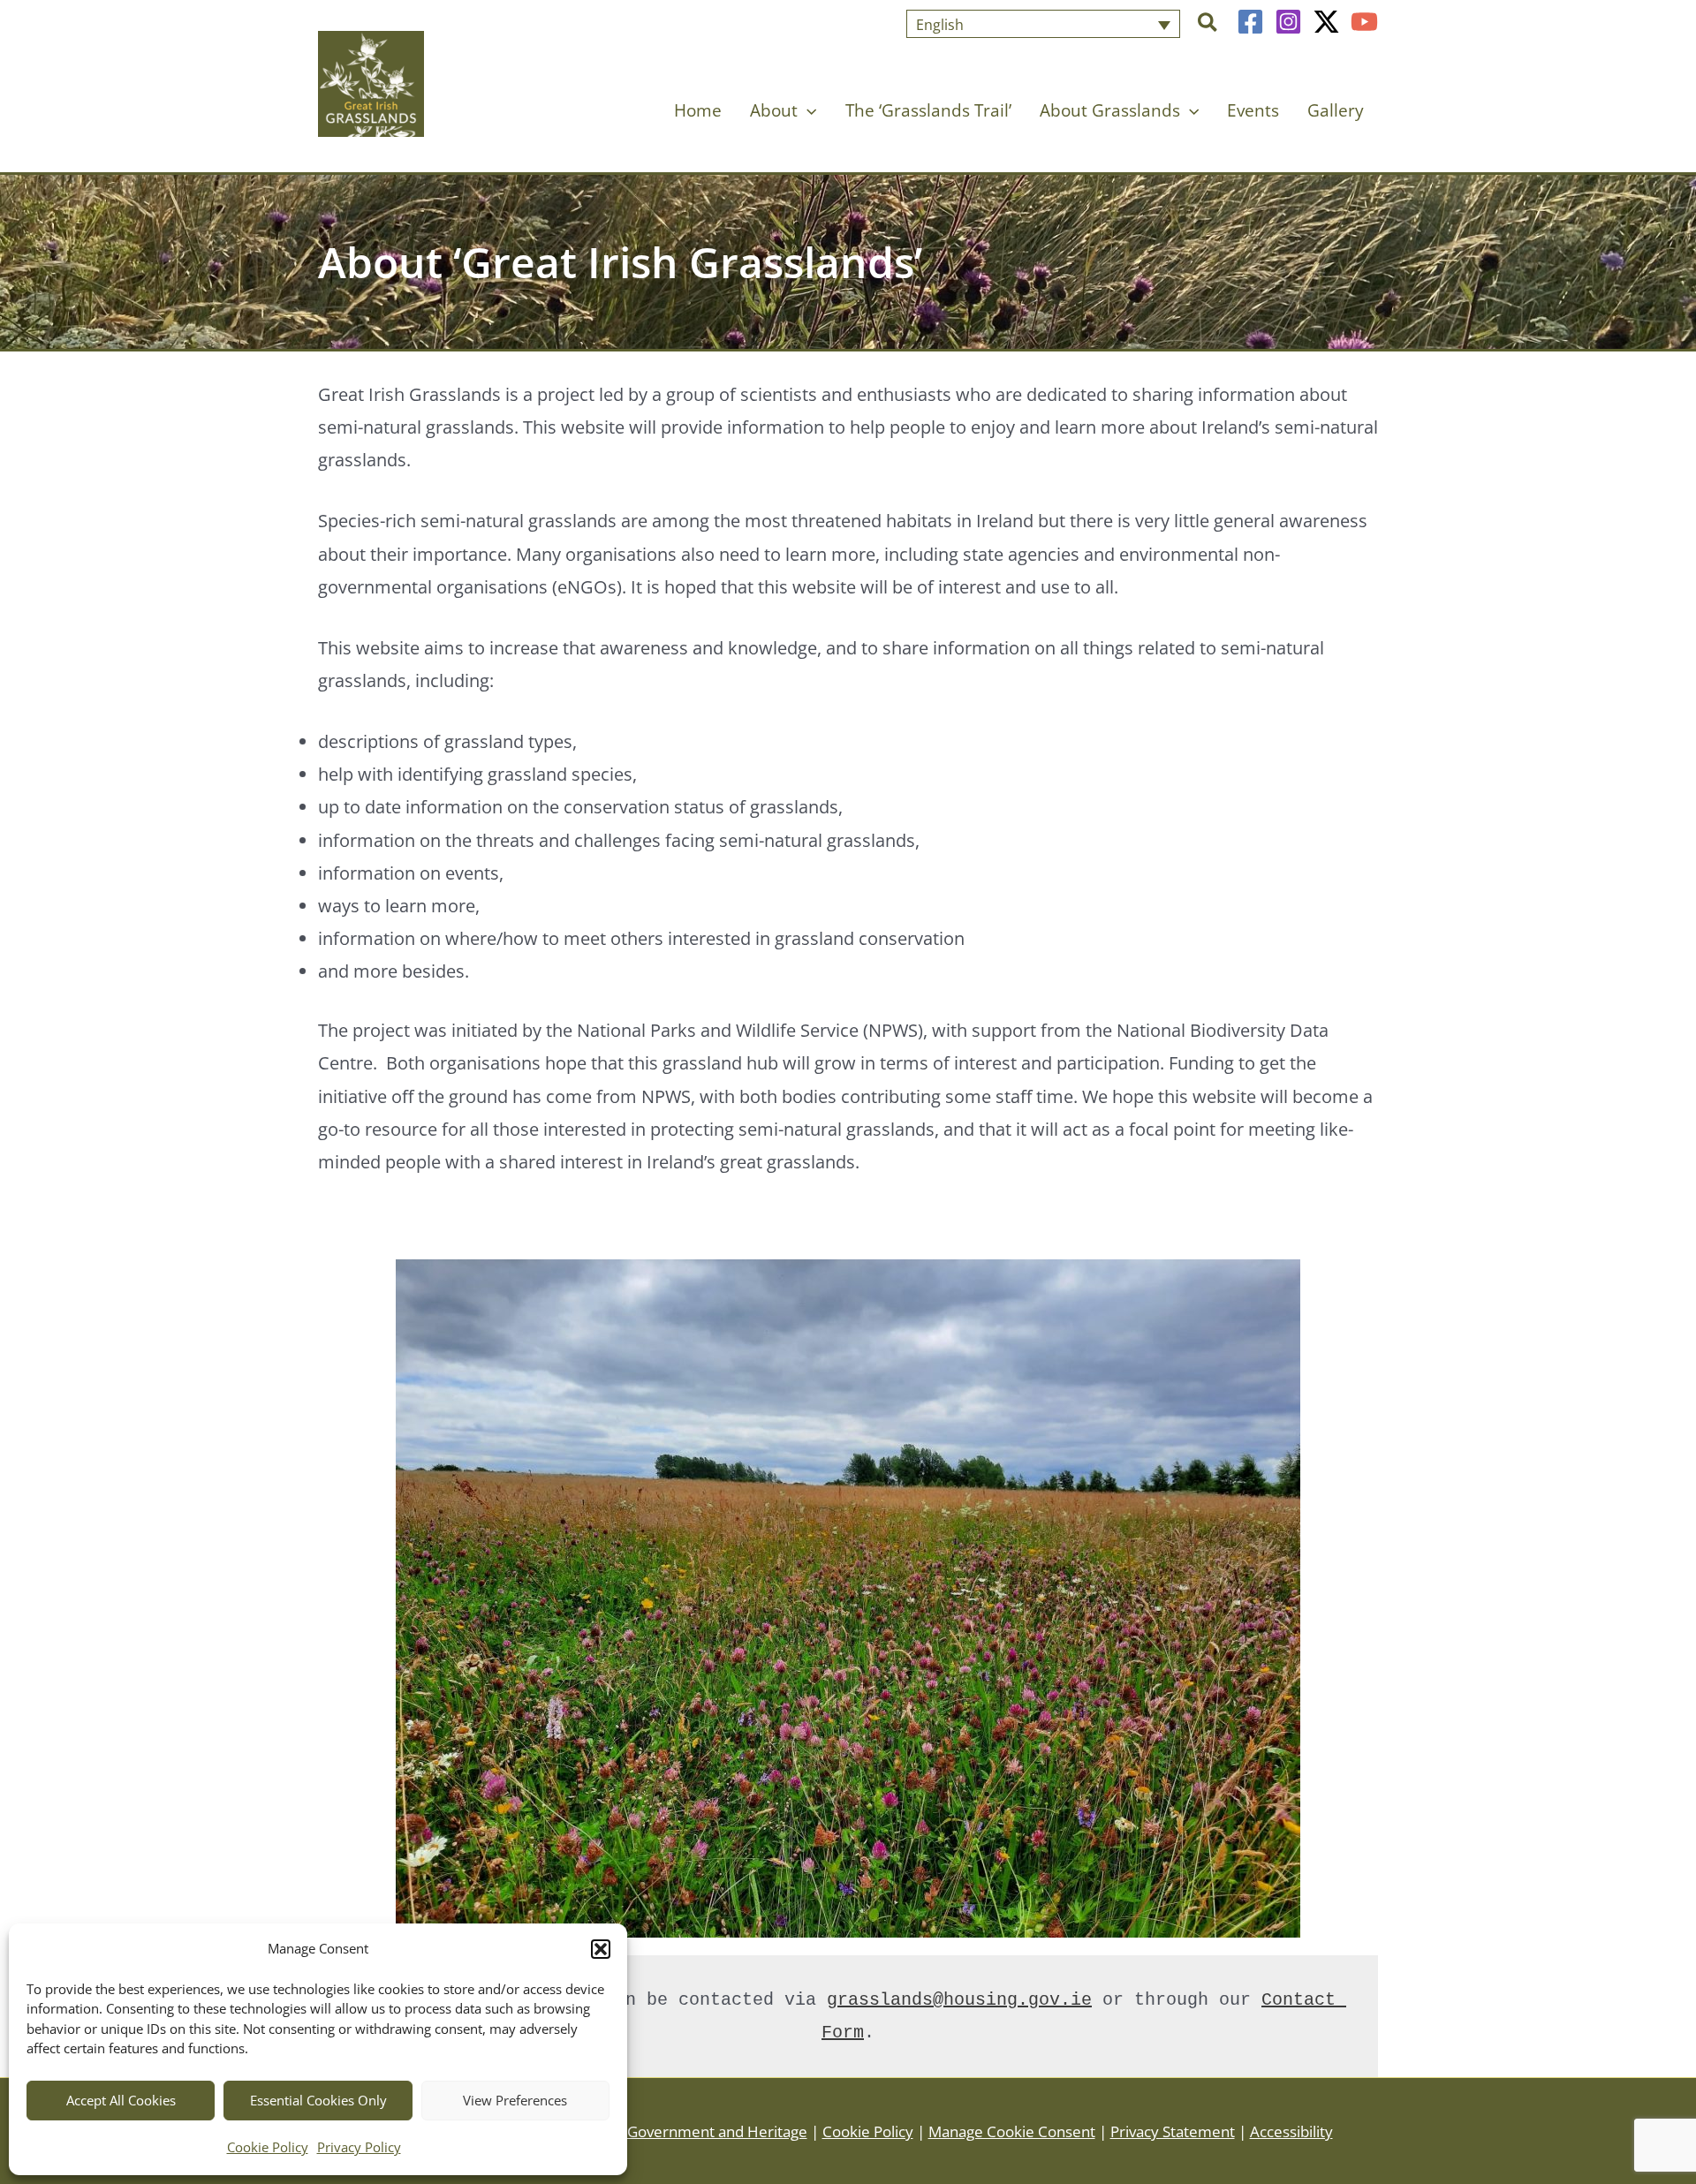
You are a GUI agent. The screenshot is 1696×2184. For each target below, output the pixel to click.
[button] (601, 1949)
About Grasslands (1110, 110)
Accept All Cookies (121, 2100)
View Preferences (515, 2100)
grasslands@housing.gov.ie (959, 2000)
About (774, 110)
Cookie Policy (268, 2147)
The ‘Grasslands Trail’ (928, 110)
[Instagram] (1288, 22)
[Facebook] (1250, 22)
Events (1253, 110)
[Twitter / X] (1326, 22)
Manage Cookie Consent (1012, 2131)
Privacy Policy (359, 2147)
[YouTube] (1364, 22)
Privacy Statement (1173, 2131)
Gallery (1336, 110)
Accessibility (1291, 2131)
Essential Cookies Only (318, 2100)
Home (698, 110)
